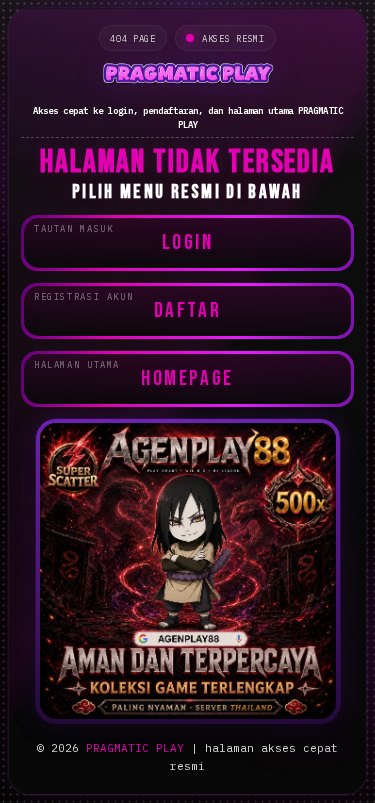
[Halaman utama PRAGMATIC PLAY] (187, 75)
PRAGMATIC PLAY (135, 748)
